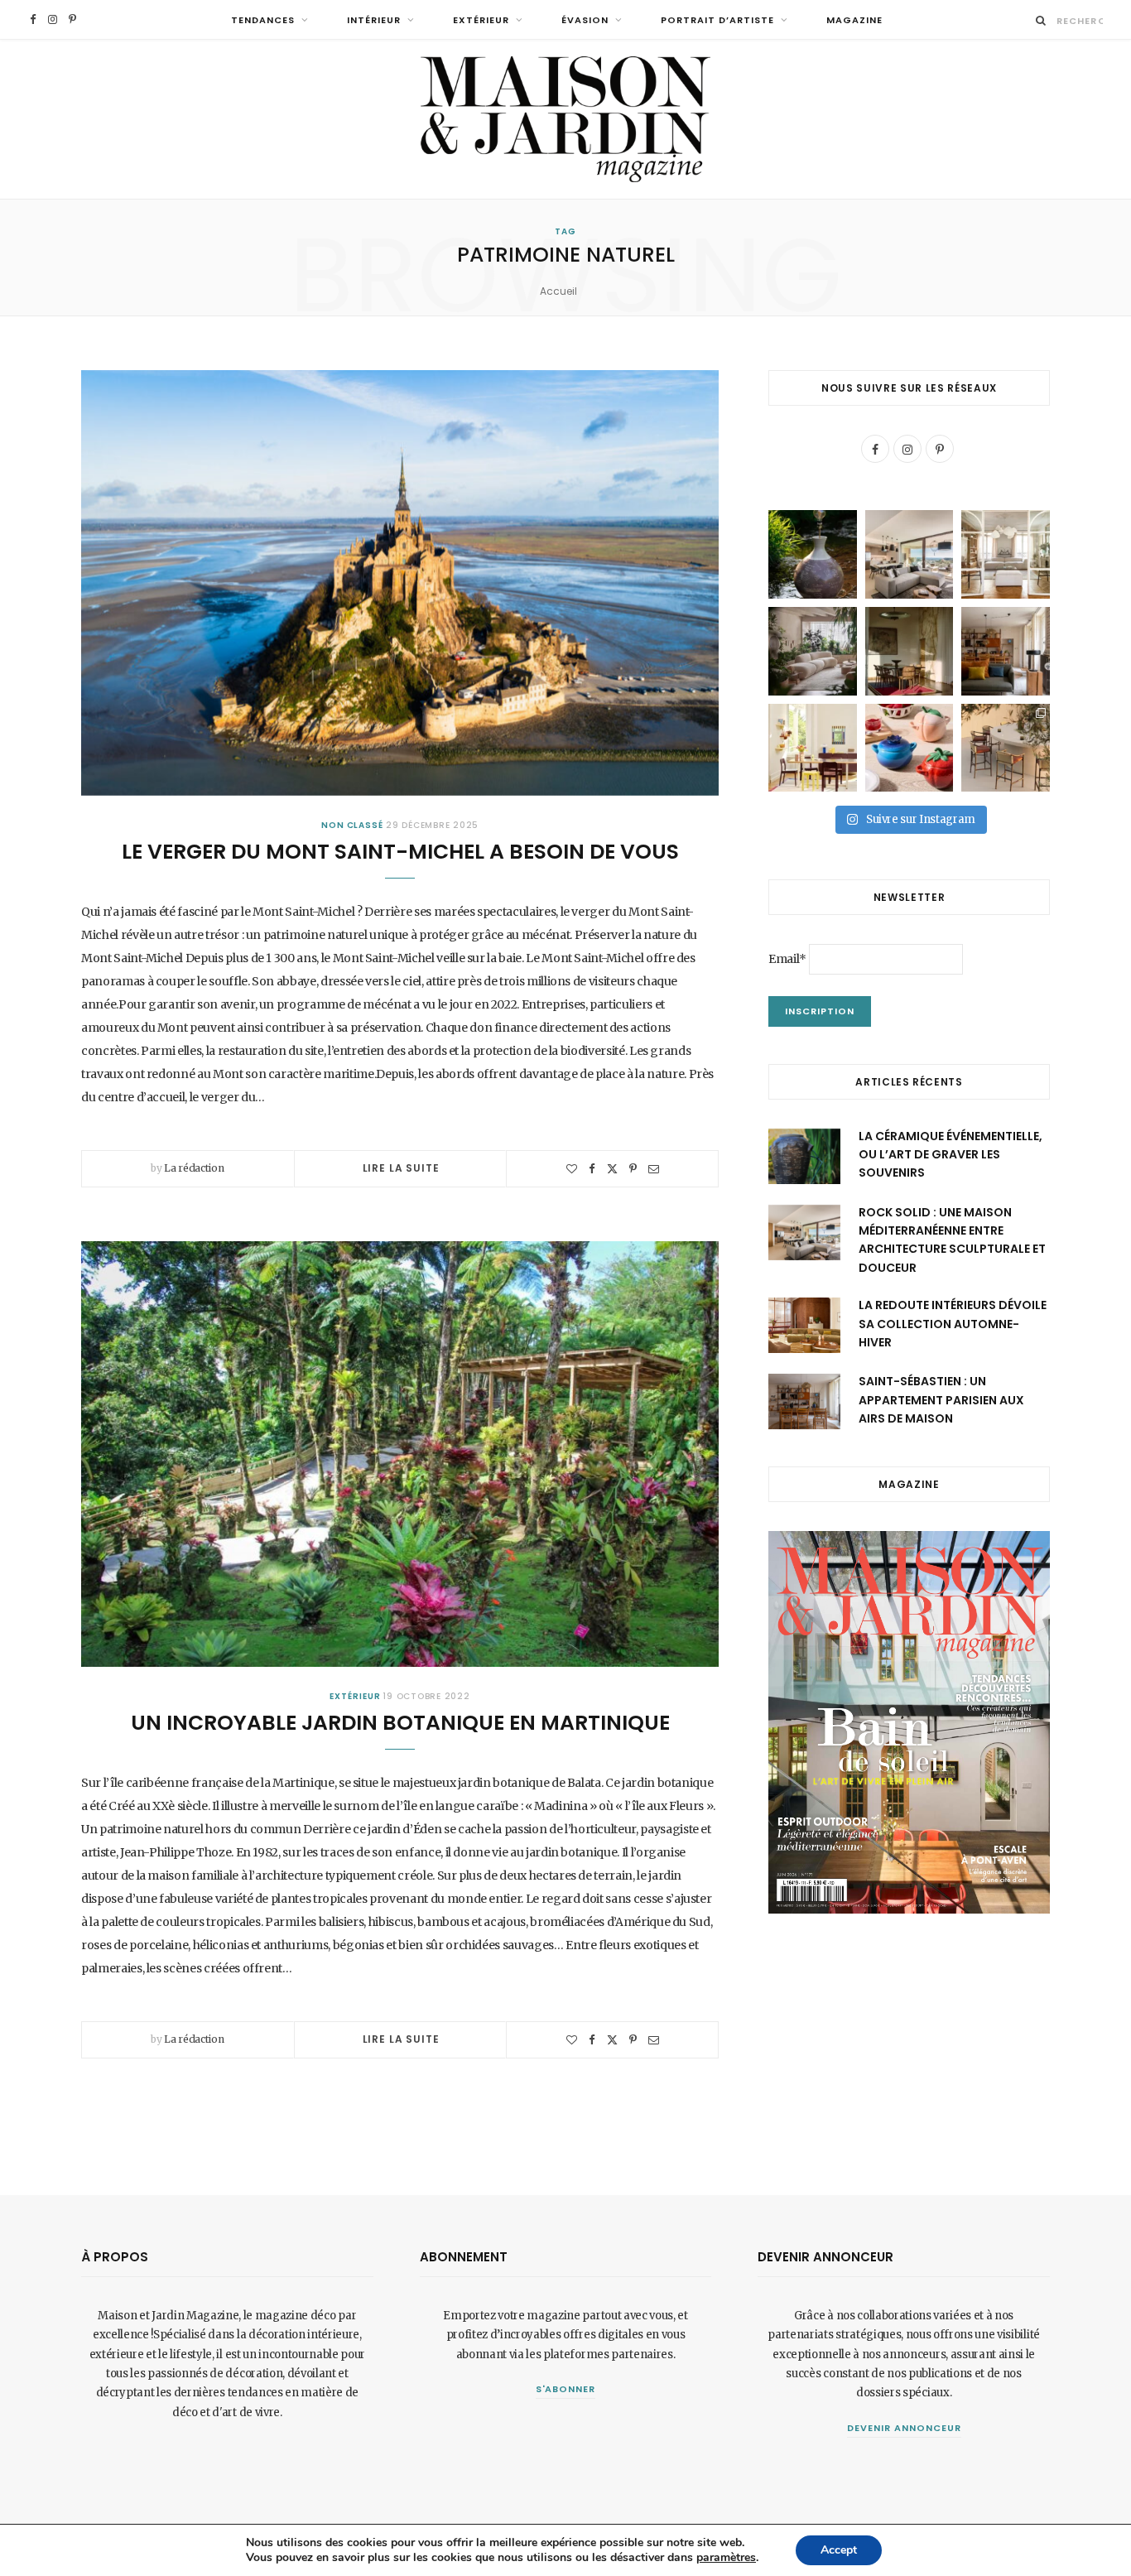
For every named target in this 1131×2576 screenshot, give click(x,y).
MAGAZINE (854, 20)
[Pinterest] (633, 1169)
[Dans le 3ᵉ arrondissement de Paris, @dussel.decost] (1006, 554)
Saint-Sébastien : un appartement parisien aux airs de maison (941, 1400)
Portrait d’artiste (717, 20)
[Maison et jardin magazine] (565, 119)
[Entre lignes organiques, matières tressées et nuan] (1006, 748)
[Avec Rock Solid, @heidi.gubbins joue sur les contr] (910, 554)
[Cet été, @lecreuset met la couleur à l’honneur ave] (910, 748)
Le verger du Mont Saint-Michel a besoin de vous (400, 852)
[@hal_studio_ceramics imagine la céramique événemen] (813, 554)
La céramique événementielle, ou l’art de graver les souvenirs (951, 1155)
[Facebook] (592, 1169)
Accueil (558, 291)
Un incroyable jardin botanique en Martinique (400, 1723)
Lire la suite (401, 1168)
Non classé (352, 825)
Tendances (263, 20)
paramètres (726, 2558)
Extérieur (481, 20)
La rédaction (194, 1168)
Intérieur (374, 20)
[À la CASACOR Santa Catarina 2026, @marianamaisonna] (813, 651)
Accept (839, 2550)
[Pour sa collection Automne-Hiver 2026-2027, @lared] (813, 748)
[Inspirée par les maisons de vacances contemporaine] (910, 651)
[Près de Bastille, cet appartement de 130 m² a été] (1006, 651)
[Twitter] (612, 1169)
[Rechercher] (1041, 20)
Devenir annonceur (904, 2428)
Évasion (585, 20)
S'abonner (566, 2389)
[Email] (654, 1169)
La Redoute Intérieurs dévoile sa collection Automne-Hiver (953, 1324)
